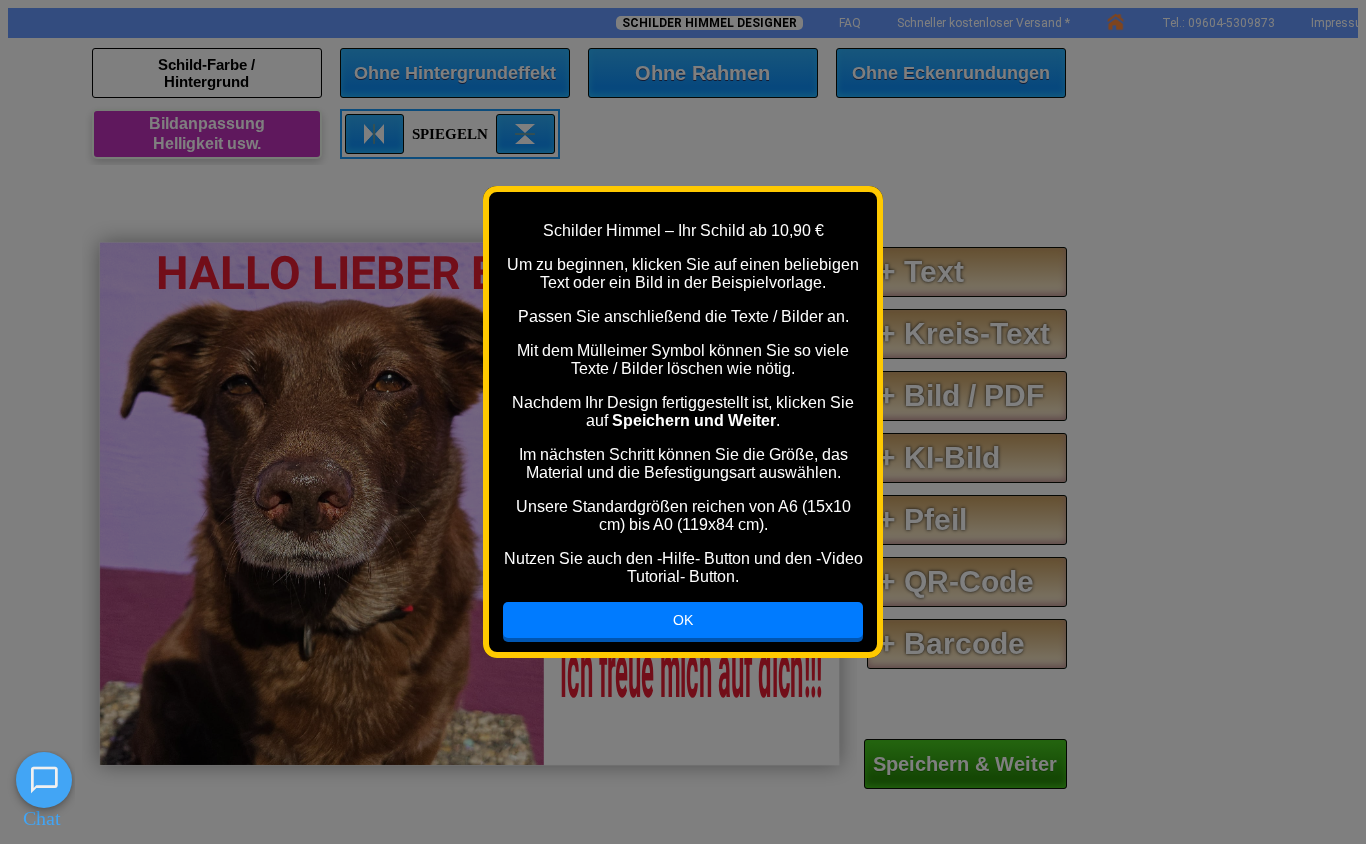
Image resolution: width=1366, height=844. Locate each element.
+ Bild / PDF (961, 395)
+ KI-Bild (939, 457)
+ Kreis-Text (964, 333)
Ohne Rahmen (702, 73)
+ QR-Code (956, 581)
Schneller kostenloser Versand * (983, 23)
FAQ (850, 23)
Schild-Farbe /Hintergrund (206, 73)
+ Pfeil (922, 519)
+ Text (921, 271)
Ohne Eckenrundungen (951, 73)
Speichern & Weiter (965, 764)
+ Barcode (951, 643)
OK (683, 620)
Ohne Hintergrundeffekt (455, 73)
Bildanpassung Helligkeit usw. (207, 133)
